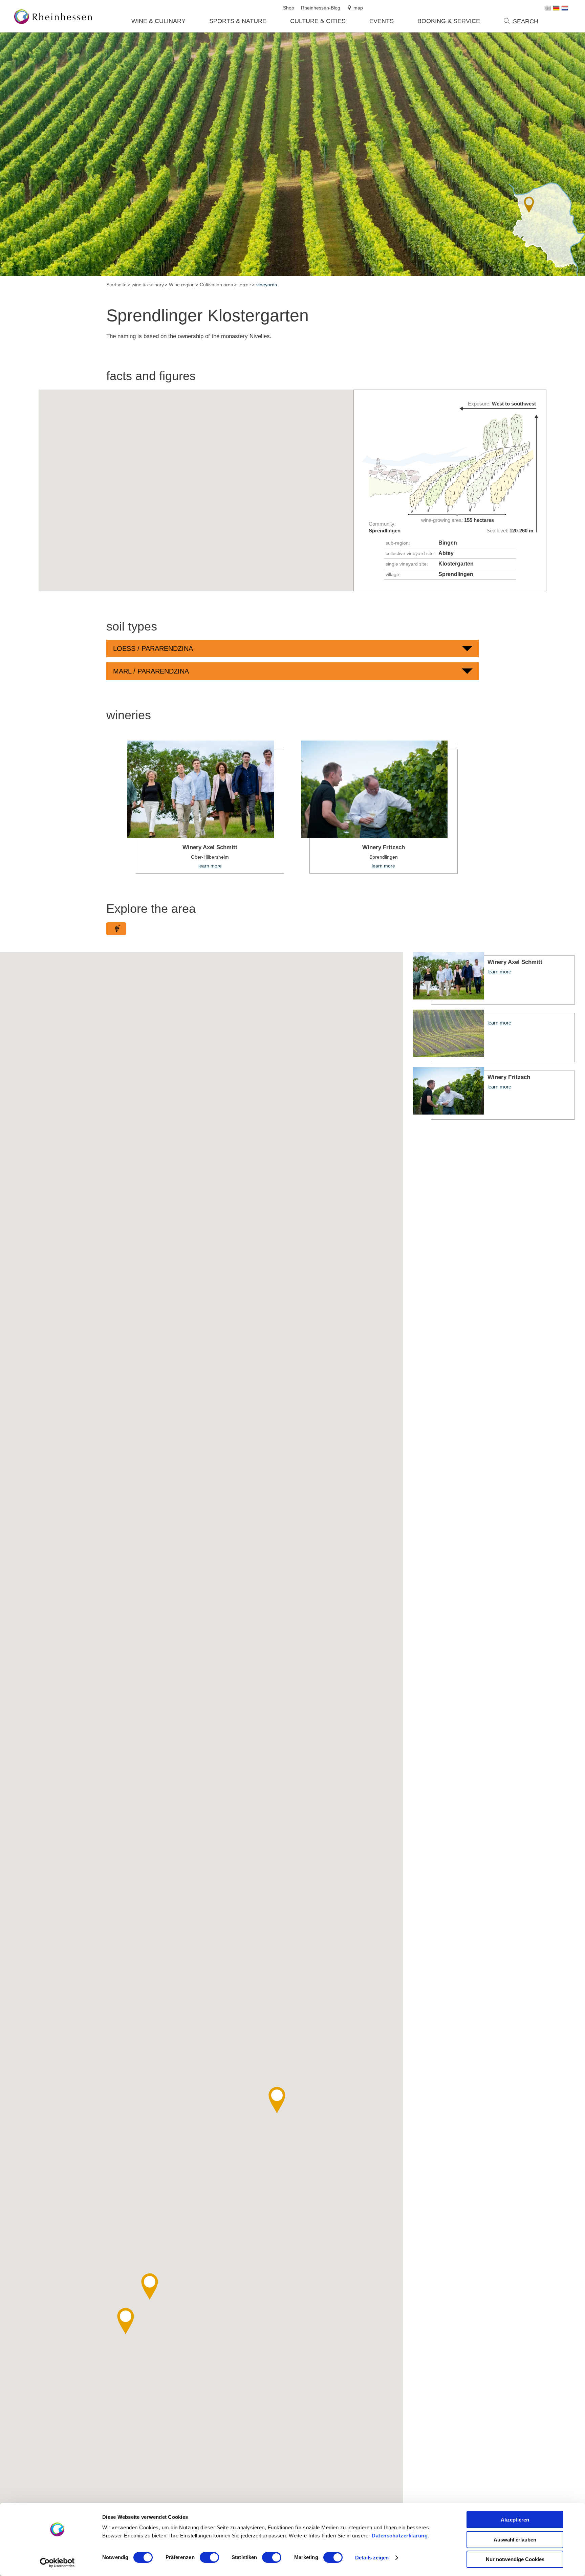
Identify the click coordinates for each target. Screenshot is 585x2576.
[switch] (209, 2557)
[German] (556, 8)
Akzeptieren (515, 2520)
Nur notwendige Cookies (515, 2559)
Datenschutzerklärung (400, 2536)
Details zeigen (372, 2558)
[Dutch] (565, 8)
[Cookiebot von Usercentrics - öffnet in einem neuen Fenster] (57, 2563)
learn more (206, 807)
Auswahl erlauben (515, 2540)
